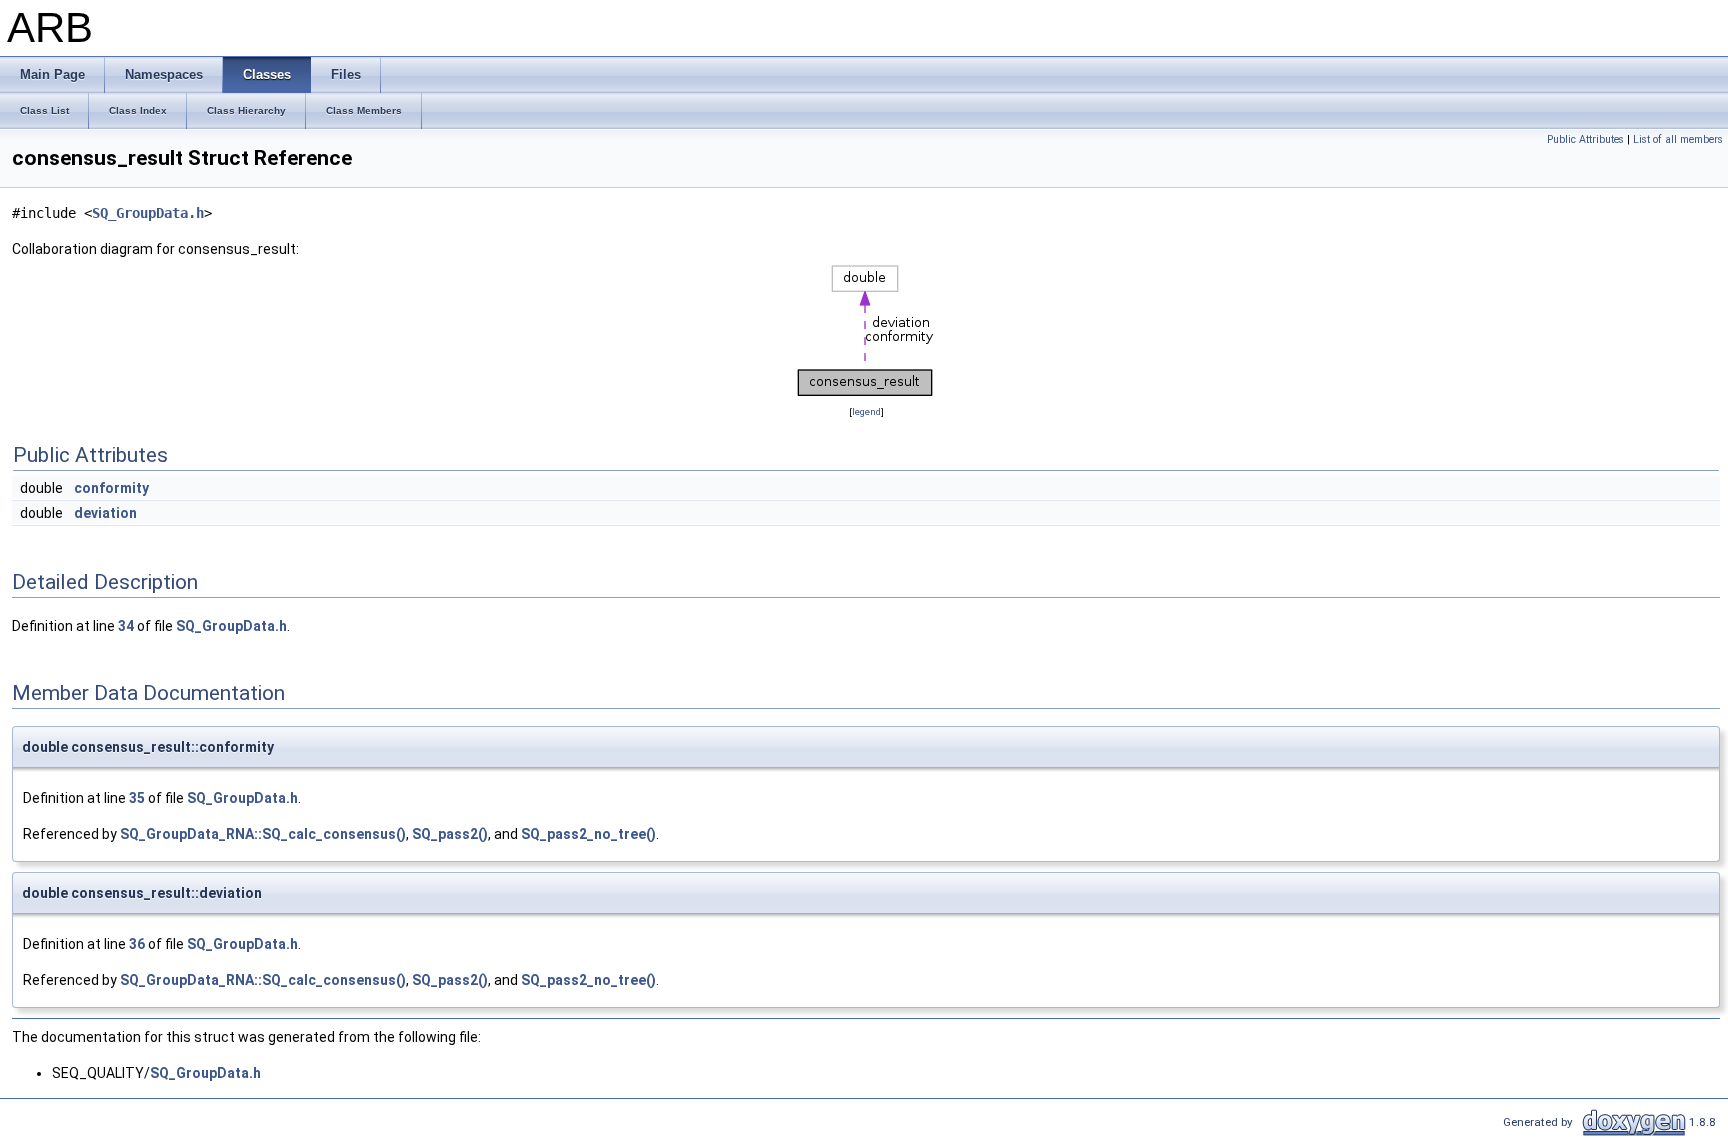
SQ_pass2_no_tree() (588, 834)
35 (137, 798)
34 (126, 626)
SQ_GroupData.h (148, 213)
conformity (111, 488)
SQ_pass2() (450, 834)
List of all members (1678, 139)
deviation (105, 513)
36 (137, 944)
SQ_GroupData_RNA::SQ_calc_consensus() (263, 834)
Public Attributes (1585, 139)
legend (866, 411)
